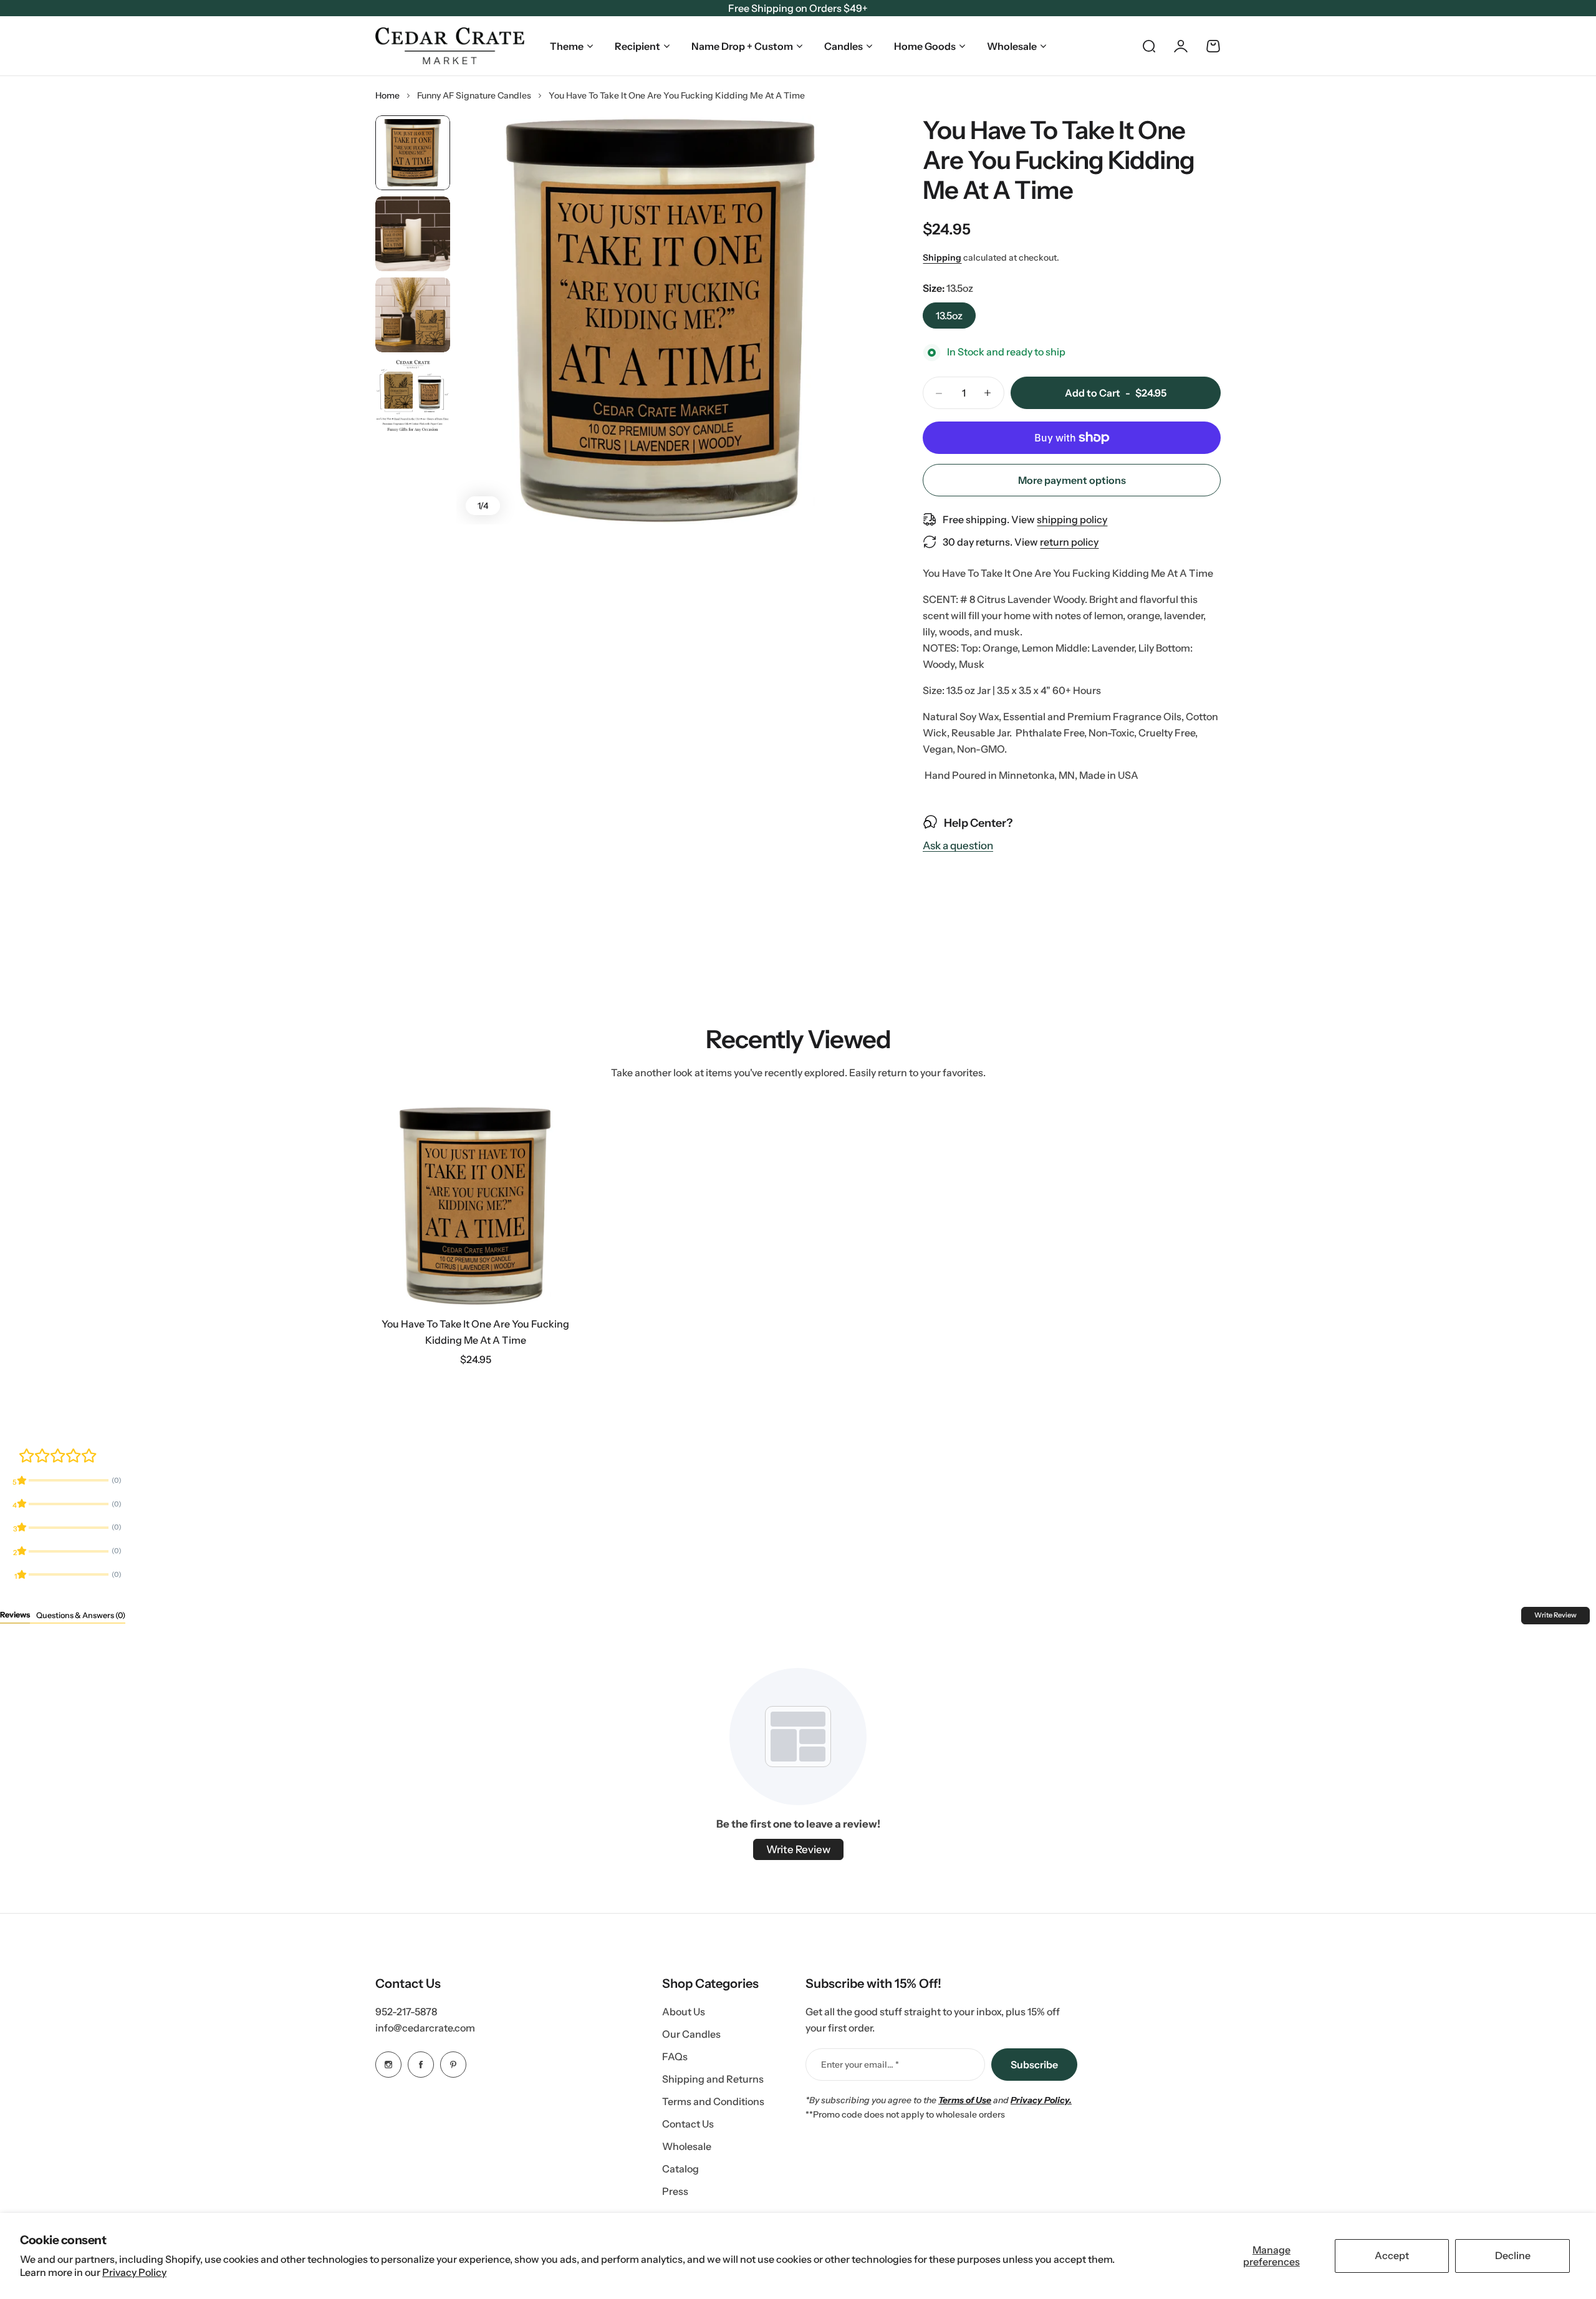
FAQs (675, 2056)
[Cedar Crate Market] (450, 46)
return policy (1069, 542)
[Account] (1181, 46)
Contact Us (688, 2124)
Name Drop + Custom (742, 46)
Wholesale (1012, 46)
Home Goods (925, 46)
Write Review (1555, 1615)
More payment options (1072, 480)
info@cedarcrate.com (425, 2028)
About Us (684, 2012)
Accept (1392, 2255)
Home (387, 95)
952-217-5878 (406, 2012)
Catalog (680, 2169)
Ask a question (958, 846)
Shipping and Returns (713, 2079)
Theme (567, 46)
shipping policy (1072, 519)
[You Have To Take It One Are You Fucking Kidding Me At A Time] (475, 1206)
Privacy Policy (134, 2272)
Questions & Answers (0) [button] (81, 1615)
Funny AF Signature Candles (474, 95)
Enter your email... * (860, 2065)
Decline (1513, 2255)
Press (675, 2191)
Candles (844, 46)
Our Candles (691, 2034)
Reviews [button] (15, 1615)
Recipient (637, 46)
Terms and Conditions (713, 2101)
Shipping (942, 258)
